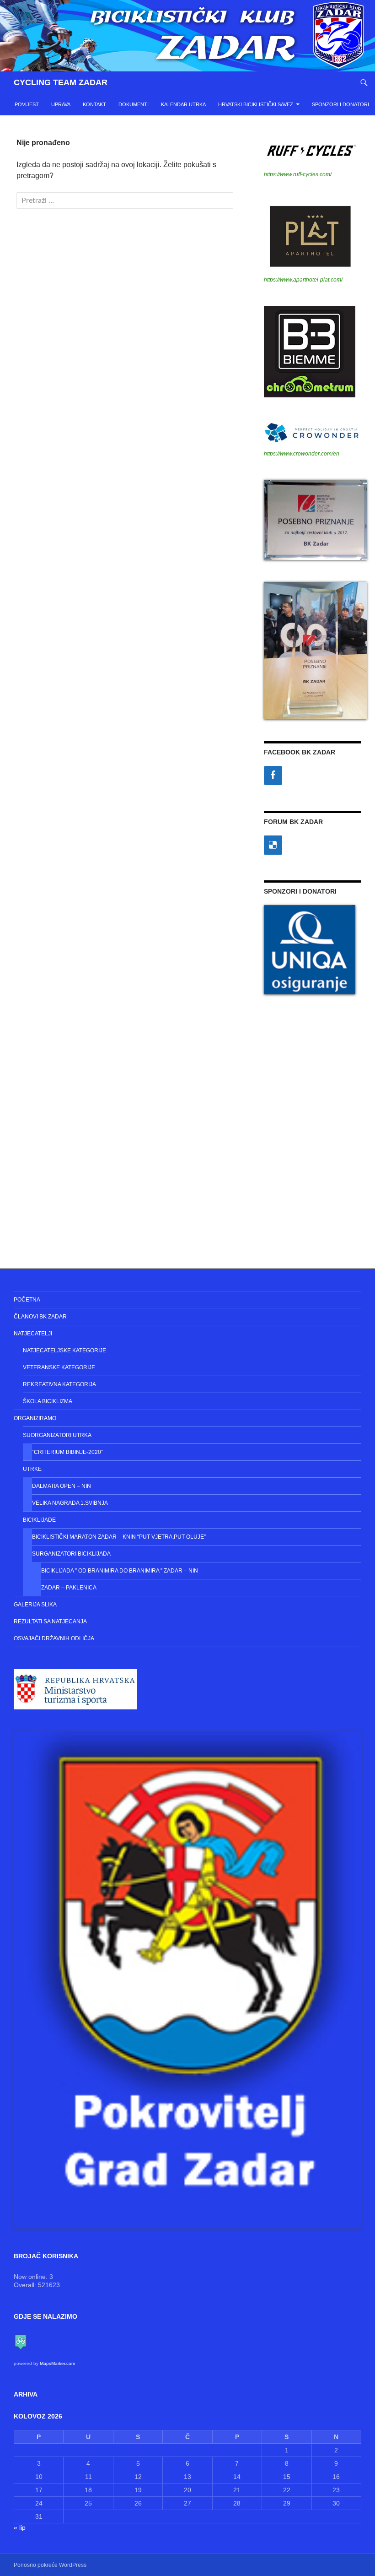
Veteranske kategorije (59, 1367)
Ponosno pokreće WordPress (50, 2565)
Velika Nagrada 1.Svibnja (70, 1503)
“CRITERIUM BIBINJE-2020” (67, 1452)
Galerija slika (35, 1605)
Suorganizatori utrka (57, 1435)
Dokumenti (134, 104)
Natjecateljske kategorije (64, 1350)
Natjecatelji (33, 1334)
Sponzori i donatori (340, 104)
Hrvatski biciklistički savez (256, 104)
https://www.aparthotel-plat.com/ (303, 280)
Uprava (61, 104)
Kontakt (94, 104)
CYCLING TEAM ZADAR (61, 82)
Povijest (27, 104)
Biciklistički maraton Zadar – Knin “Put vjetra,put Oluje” (119, 1537)
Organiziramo (35, 1418)
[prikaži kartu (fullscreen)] (21, 2341)
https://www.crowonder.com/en (302, 454)
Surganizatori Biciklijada (71, 1554)
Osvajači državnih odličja (54, 1638)
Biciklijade (39, 1520)
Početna (27, 1300)
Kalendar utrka (183, 104)
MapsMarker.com (57, 2363)
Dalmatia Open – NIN (62, 1486)
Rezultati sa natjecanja (50, 1622)
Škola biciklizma (48, 1401)
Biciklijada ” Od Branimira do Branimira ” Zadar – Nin (120, 1571)
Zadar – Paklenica (69, 1588)
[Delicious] (273, 845)
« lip (20, 2527)
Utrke (32, 1469)
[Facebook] (273, 776)
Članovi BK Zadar (40, 1317)
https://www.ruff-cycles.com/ (298, 174)
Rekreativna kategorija (59, 1384)
